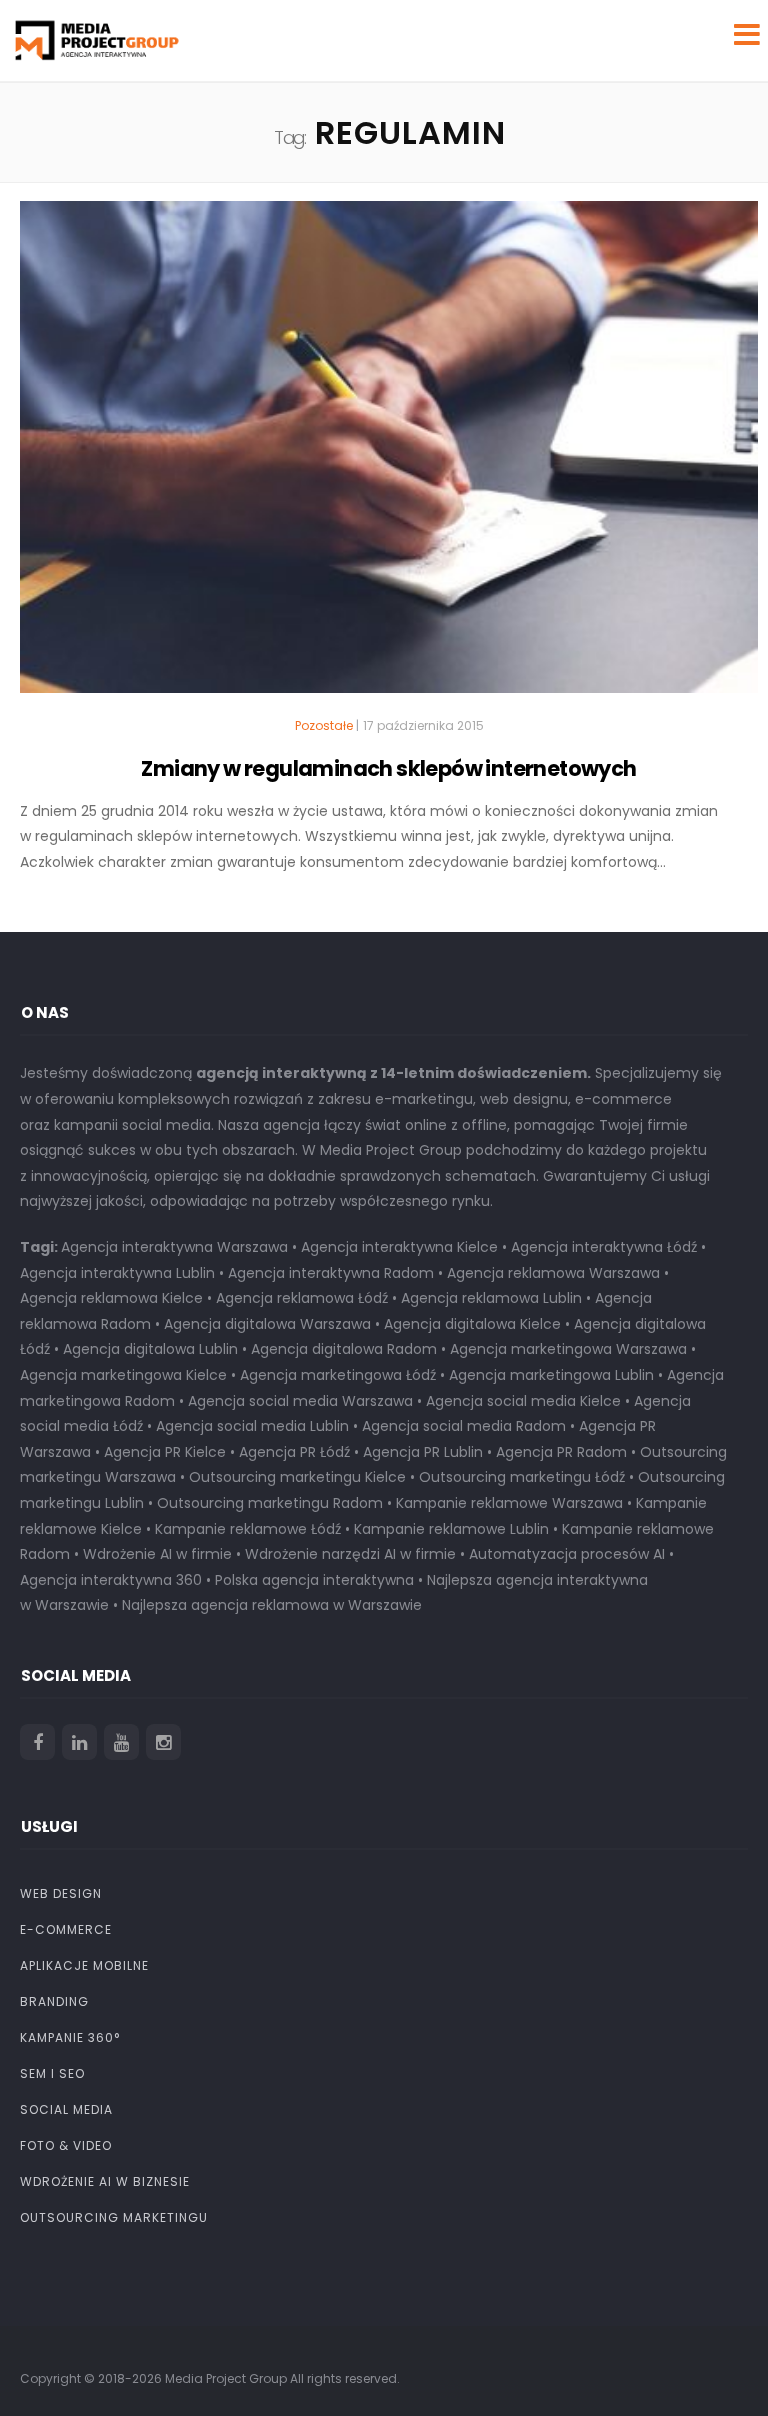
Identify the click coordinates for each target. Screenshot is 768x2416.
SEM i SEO (52, 2073)
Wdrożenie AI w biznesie (105, 2181)
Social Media (66, 2109)
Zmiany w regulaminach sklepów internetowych (388, 768)
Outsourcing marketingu (114, 2217)
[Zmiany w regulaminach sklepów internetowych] (389, 456)
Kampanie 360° (70, 2037)
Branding (54, 2001)
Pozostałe (324, 726)
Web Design (61, 1893)
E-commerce (66, 1929)
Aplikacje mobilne (84, 1965)
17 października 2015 (423, 725)
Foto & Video (66, 2145)
